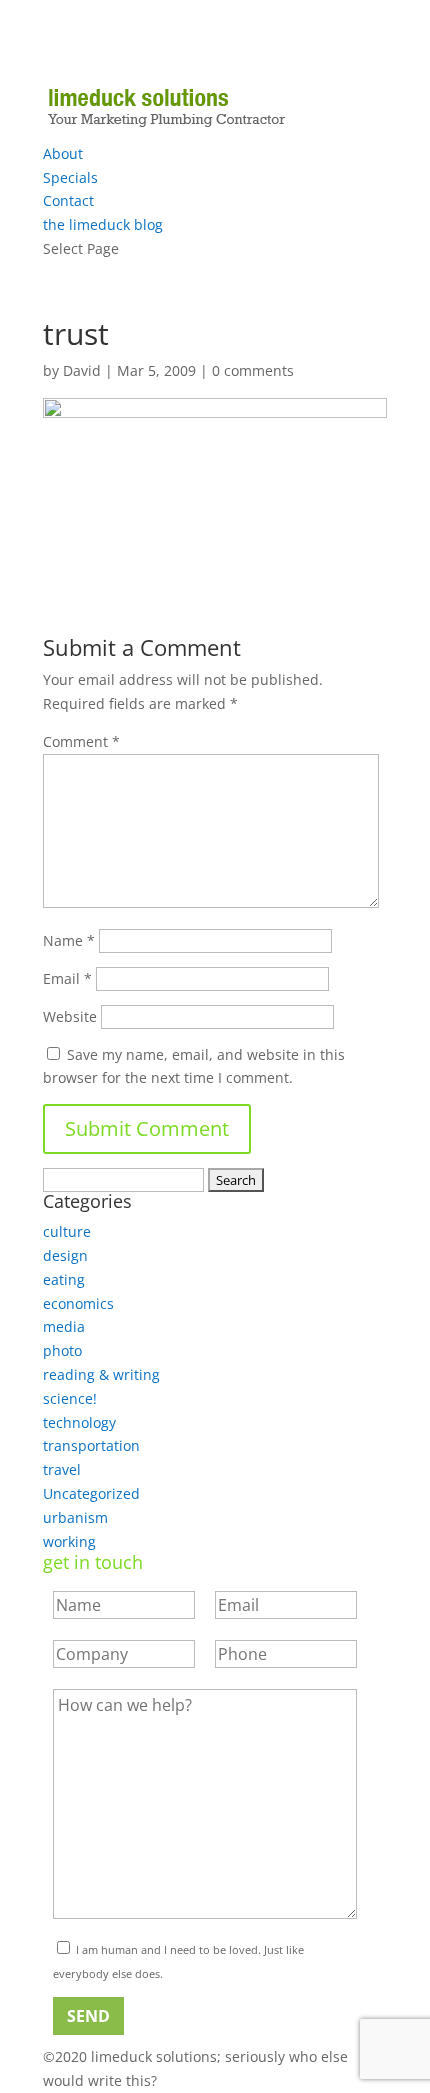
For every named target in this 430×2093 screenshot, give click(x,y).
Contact (68, 200)
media (64, 1326)
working (69, 1541)
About (63, 153)
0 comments (253, 370)
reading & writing (101, 1374)
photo (62, 1350)
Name (69, 940)
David (82, 370)
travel (62, 1469)
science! (70, 1398)
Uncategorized (91, 1493)
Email (67, 978)
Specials (70, 177)
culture (67, 1231)
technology (79, 1422)
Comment (81, 741)
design (65, 1255)
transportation (91, 1445)
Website (70, 1016)
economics (78, 1303)
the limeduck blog (103, 224)
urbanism (75, 1517)
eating (64, 1279)
